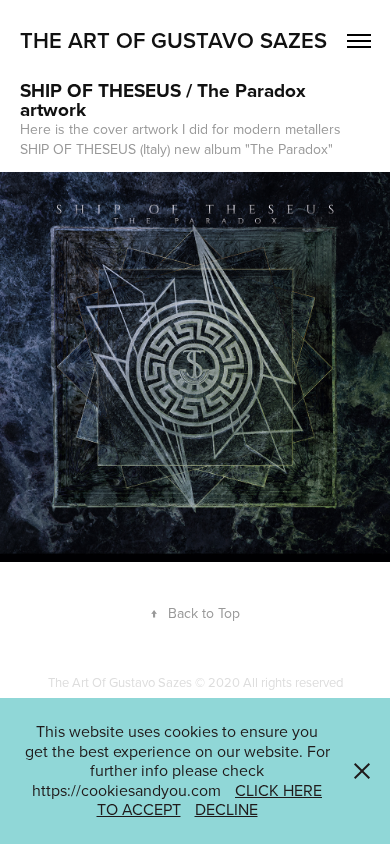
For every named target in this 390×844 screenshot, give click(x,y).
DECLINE (226, 809)
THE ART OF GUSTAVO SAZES (173, 40)
